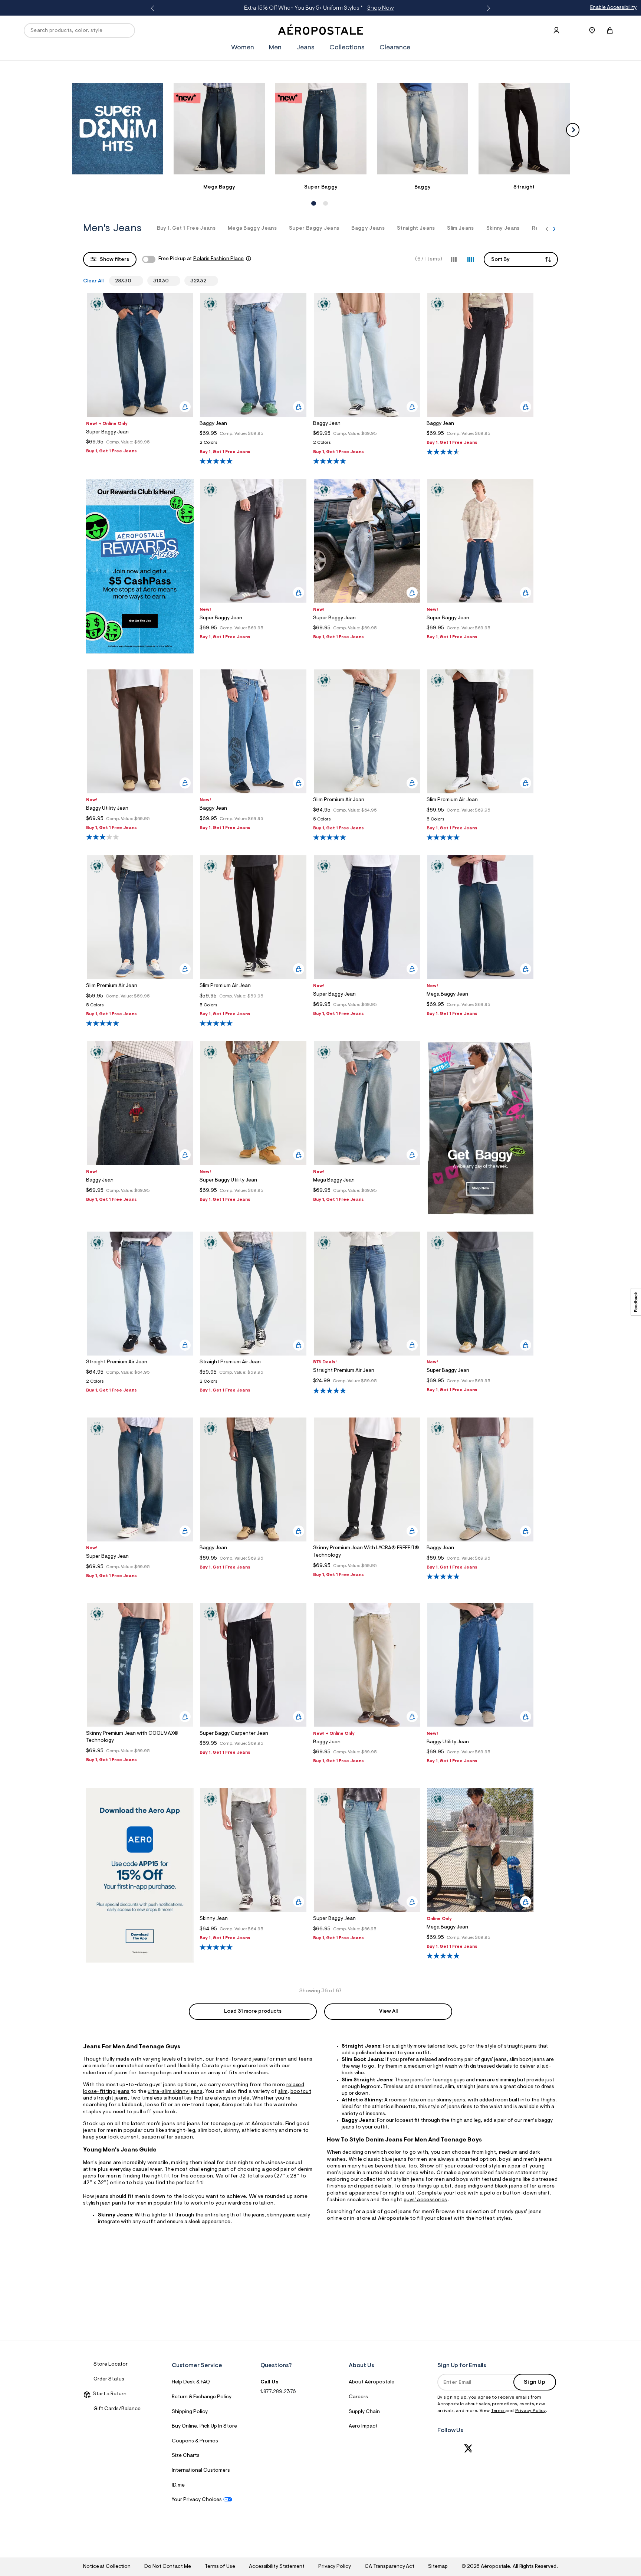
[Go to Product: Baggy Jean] (253, 445)
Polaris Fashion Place (218, 259)
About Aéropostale (372, 2382)
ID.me (178, 2485)
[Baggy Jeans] (423, 129)
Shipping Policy (190, 2412)
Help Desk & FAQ (191, 2382)
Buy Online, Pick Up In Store (204, 2426)
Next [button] (487, 9)
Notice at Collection (107, 2567)
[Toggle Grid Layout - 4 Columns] (471, 259)
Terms (498, 2411)
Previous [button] (154, 9)
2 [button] (325, 196)
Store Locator (111, 2364)
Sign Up (535, 2382)
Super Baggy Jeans (314, 229)
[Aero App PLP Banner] (140, 1961)
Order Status (109, 2379)
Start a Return (109, 2394)
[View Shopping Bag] (610, 30)
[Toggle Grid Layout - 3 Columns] (454, 259)
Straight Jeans (416, 229)
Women (369, 8)
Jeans (305, 48)
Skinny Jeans (503, 229)
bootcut (301, 2092)
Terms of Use (220, 2567)
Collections (347, 48)
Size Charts (186, 2456)
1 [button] (313, 196)
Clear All (93, 281)
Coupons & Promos (195, 2441)
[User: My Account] (556, 30)
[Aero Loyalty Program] (140, 652)
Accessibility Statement (277, 2567)
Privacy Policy (530, 2411)
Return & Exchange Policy (202, 2397)
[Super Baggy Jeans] (321, 129)
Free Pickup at (201, 259)
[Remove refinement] (134, 281)
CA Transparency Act (389, 2567)
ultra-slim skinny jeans (175, 2092)
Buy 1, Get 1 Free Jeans (186, 229)
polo (490, 2193)
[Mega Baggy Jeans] (219, 129)
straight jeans (111, 2098)
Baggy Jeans (368, 229)
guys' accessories (425, 2200)
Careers (358, 2397)
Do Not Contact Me (167, 2567)
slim (283, 2092)
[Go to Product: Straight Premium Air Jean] (140, 1384)
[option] (118, 132)
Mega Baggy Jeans (252, 229)
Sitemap (438, 2567)
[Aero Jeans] (480, 1214)
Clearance (395, 48)
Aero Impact (363, 2426)
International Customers (201, 2471)
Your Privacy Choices (197, 2500)
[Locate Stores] (592, 30)
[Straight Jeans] (524, 129)
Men (392, 8)
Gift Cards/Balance (117, 2409)
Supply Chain (364, 2412)
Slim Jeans (460, 229)
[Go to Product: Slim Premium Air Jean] (367, 821)
